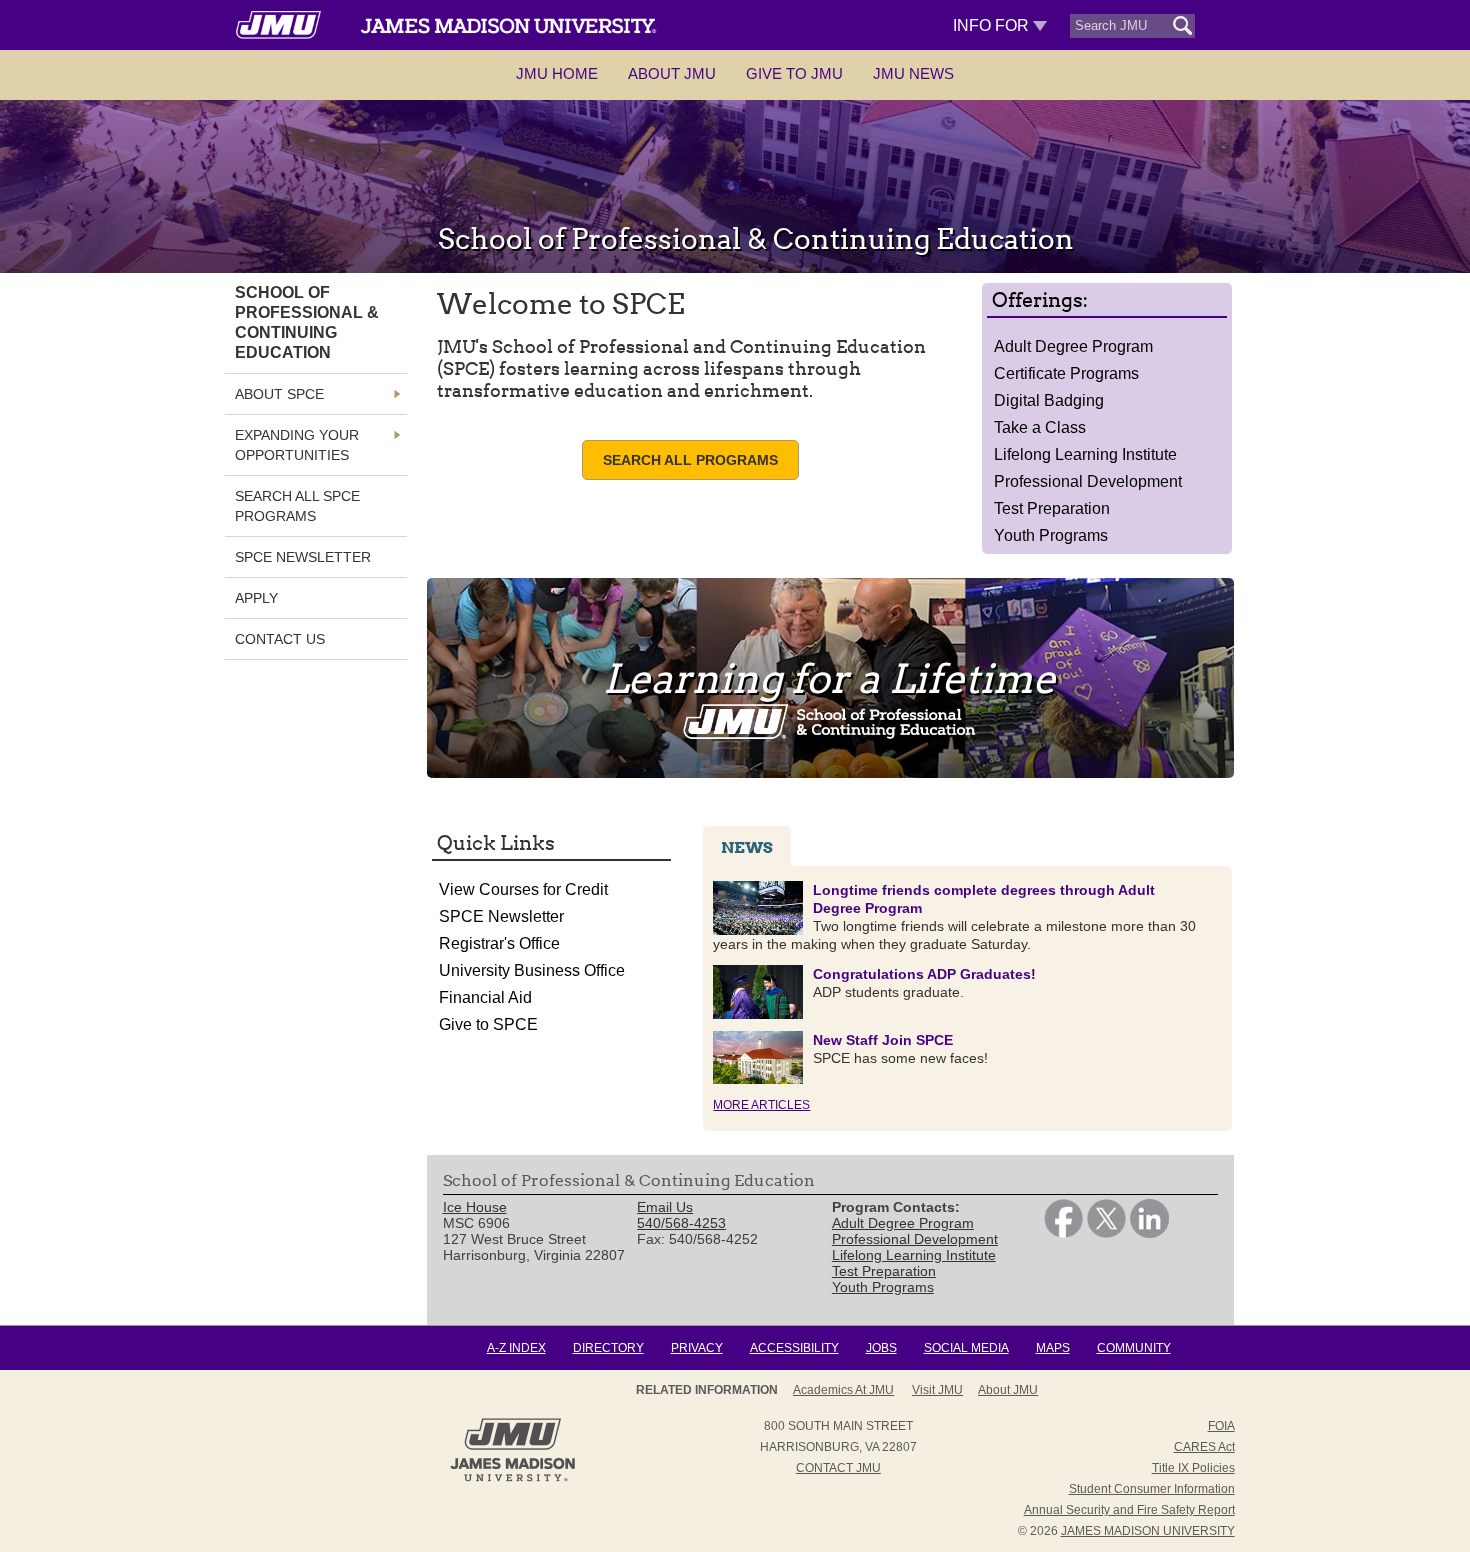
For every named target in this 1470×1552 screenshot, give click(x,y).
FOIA (1221, 1426)
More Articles (761, 1105)
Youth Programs (1051, 535)
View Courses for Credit (523, 889)
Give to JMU (794, 73)
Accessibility (794, 1348)
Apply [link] (256, 598)
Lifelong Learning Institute (1085, 454)
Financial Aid (485, 997)
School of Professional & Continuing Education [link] (307, 322)
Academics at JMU (843, 1390)
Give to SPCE (488, 1024)
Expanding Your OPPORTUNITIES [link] (297, 445)
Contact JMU (838, 1468)
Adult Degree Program (1073, 346)
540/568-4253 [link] (681, 1223)
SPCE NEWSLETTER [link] (303, 557)
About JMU (672, 73)
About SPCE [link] (279, 394)
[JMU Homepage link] (512, 1479)
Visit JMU (937, 1390)
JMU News (913, 73)
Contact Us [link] (280, 639)
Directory (608, 1348)
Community (1134, 1348)
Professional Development (1088, 481)
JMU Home (557, 73)
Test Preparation (1052, 508)
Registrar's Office (499, 943)
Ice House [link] (475, 1207)
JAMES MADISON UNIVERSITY (1148, 1531)
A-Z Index (516, 1348)
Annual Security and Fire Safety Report (1129, 1510)
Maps (1053, 1348)
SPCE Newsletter (501, 916)
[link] (1063, 1233)
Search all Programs (690, 460)
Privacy (697, 1348)
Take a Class (1040, 427)
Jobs (881, 1348)
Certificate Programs (1066, 373)
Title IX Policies (1193, 1468)
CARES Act (1204, 1447)
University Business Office (532, 970)
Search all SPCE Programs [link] (297, 506)
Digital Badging (1049, 400)
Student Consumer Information (1152, 1489)
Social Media (966, 1348)
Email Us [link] (665, 1207)
